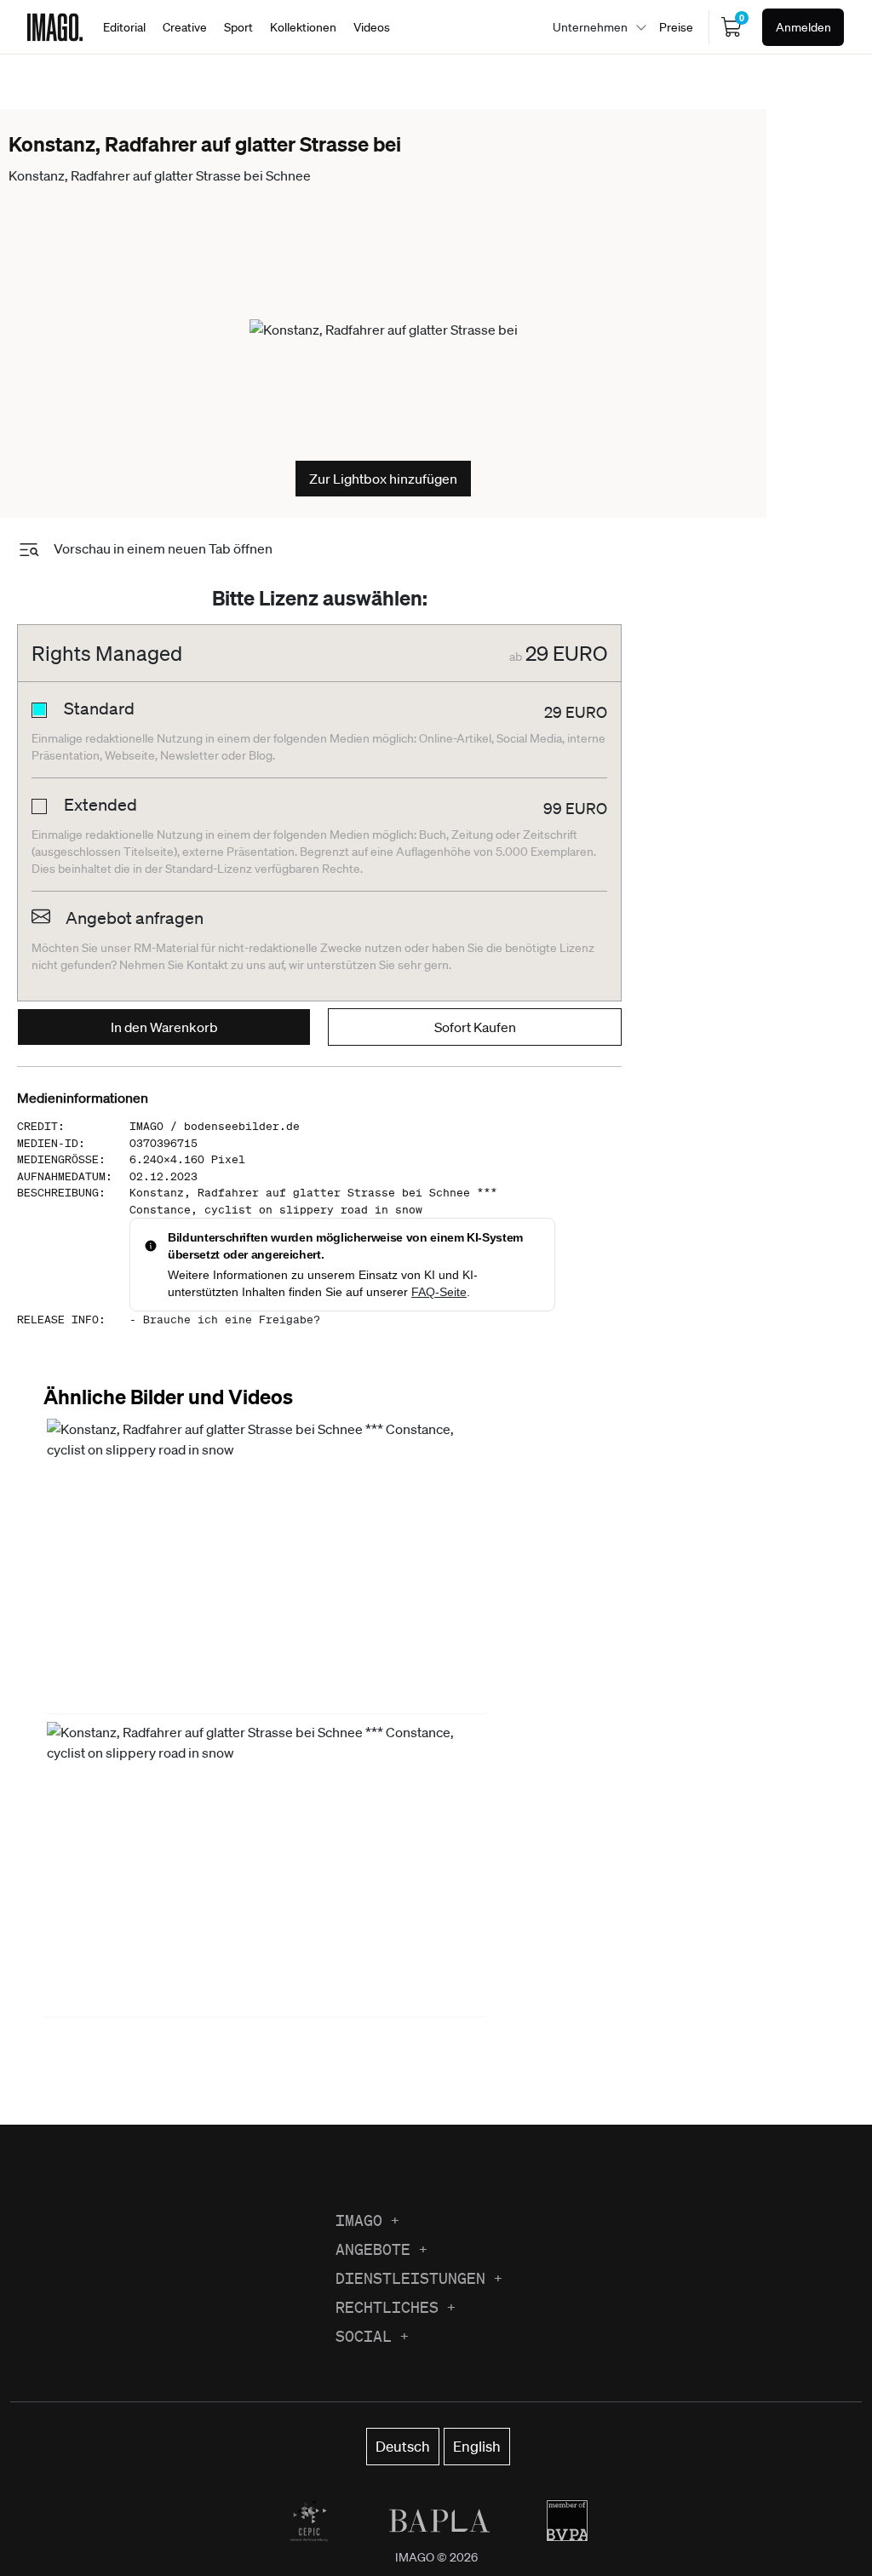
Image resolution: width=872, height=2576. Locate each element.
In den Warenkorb (164, 1027)
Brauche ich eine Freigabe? (232, 1320)
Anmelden (803, 27)
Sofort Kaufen (475, 1027)
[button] (265, 1564)
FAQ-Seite (439, 1292)
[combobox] (595, 27)
